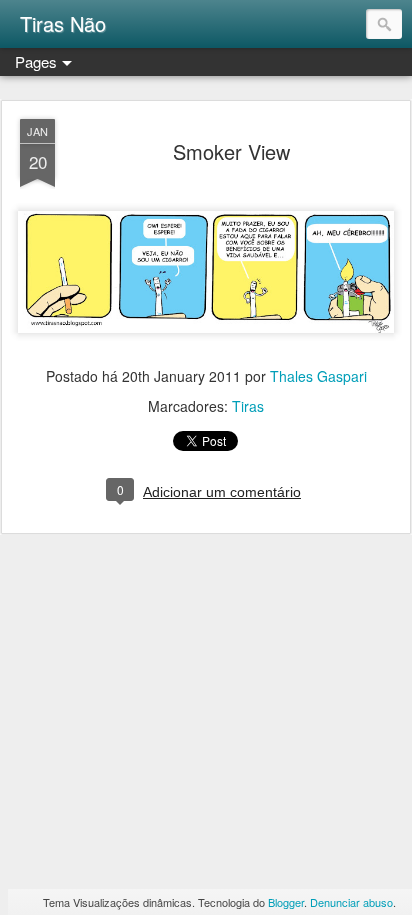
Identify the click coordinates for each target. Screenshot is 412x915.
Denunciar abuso (351, 902)
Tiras (248, 406)
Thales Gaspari (318, 376)
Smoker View (231, 151)
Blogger (286, 902)
